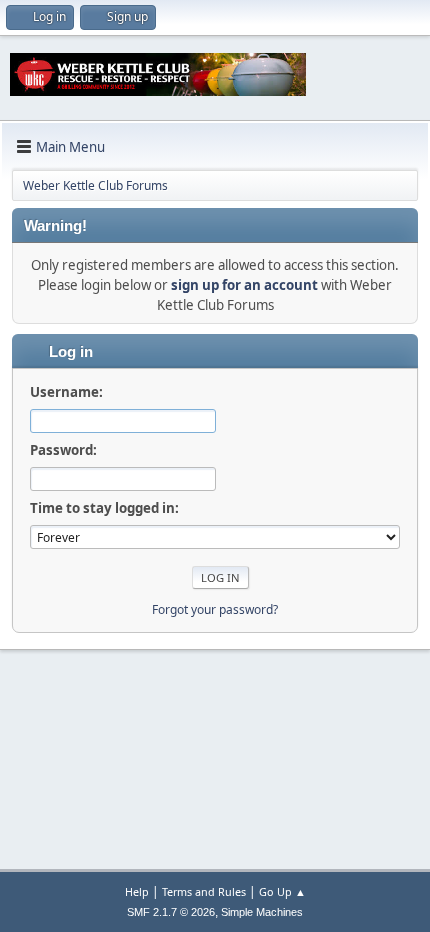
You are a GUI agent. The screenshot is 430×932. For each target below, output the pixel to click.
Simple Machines (262, 912)
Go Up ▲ (282, 891)
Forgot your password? (215, 609)
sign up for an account (244, 285)
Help (137, 891)
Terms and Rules (204, 891)
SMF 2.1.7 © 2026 (171, 912)
